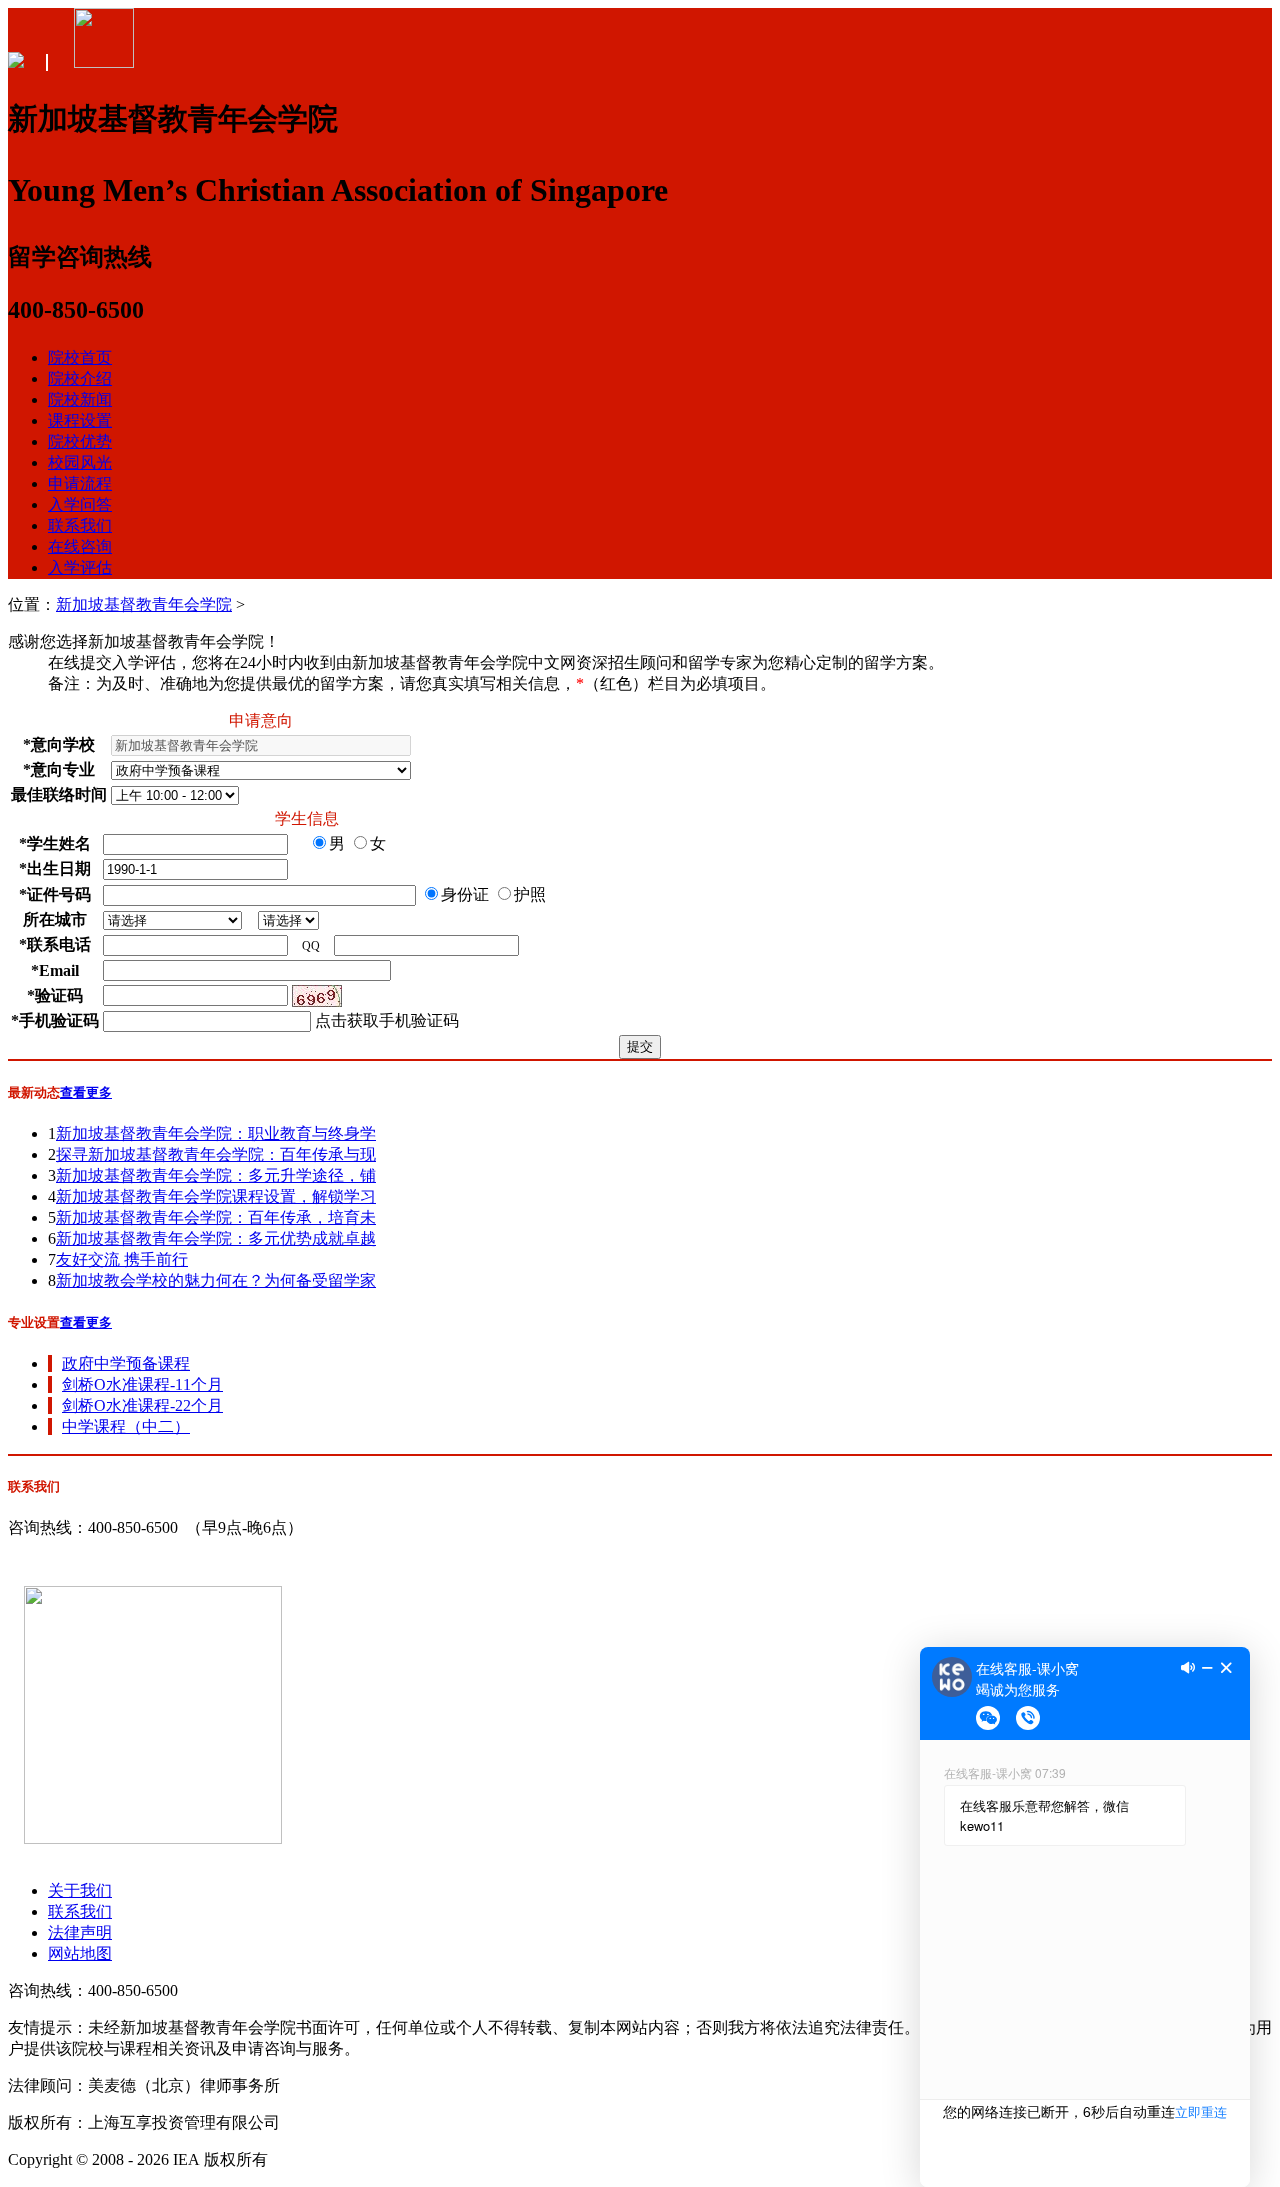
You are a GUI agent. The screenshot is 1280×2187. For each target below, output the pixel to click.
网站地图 (80, 1953)
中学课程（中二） (126, 1426)
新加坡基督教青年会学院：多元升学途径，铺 (216, 1175)
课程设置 (80, 420)
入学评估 (80, 567)
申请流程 (80, 483)
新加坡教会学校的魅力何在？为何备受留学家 (216, 1280)
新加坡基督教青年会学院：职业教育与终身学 (216, 1133)
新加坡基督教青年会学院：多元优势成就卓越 (216, 1238)
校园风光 (80, 462)
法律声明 (80, 1932)
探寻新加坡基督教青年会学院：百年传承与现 (216, 1154)
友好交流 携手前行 (122, 1259)
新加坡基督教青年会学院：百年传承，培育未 (216, 1217)
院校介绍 (80, 378)
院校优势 (80, 441)
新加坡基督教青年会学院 (144, 604)
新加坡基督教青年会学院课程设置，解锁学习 (216, 1196)
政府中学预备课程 (126, 1363)
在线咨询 (80, 546)
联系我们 (80, 525)
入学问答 (80, 504)
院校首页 (80, 357)
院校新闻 (80, 399)
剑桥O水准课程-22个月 (142, 1405)
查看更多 (86, 1092)
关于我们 (80, 1890)
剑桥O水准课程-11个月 (142, 1384)
